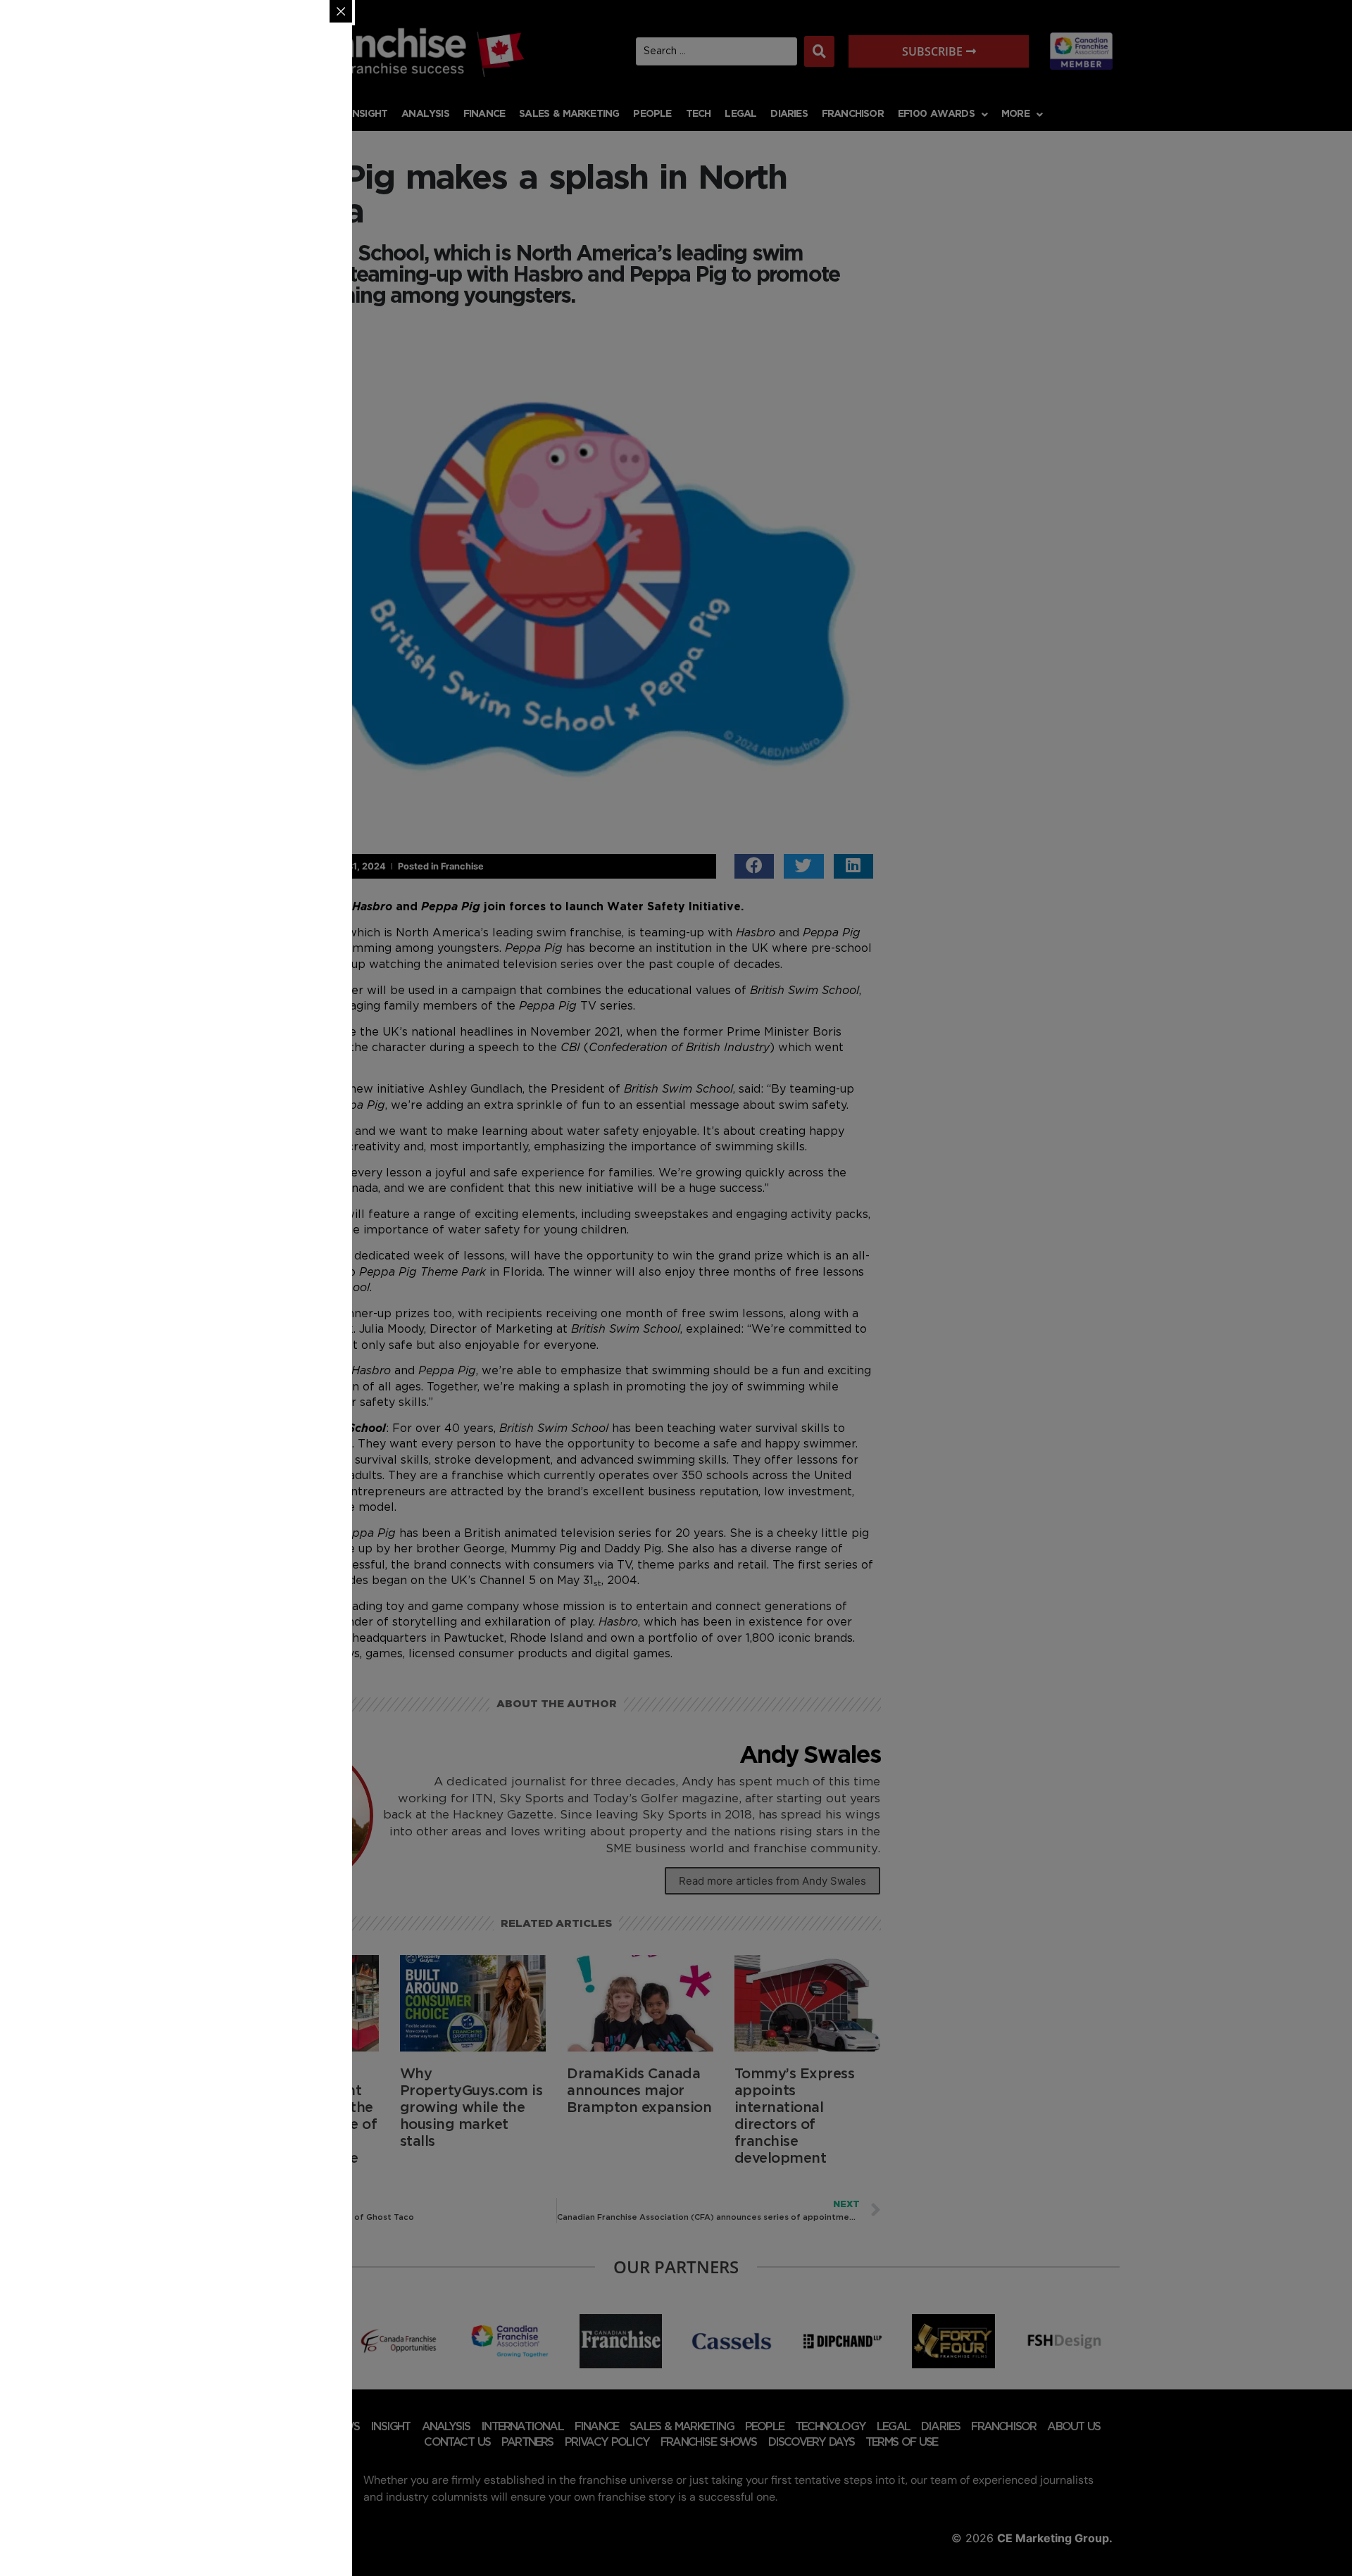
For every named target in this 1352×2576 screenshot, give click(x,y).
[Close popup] (341, 11)
